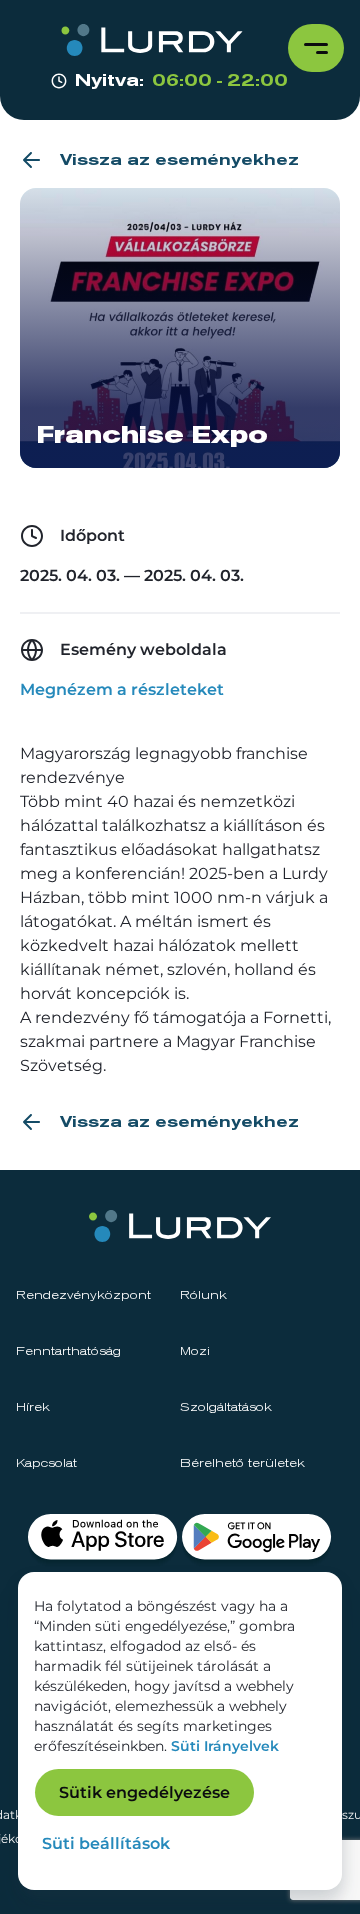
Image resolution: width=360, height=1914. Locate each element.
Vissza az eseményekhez (179, 160)
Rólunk (203, 1296)
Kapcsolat (46, 1464)
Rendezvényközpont (83, 1296)
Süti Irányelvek (225, 1746)
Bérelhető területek (242, 1464)
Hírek (33, 1408)
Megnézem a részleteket (122, 689)
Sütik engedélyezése (144, 1792)
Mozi (195, 1352)
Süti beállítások (106, 1843)
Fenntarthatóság (68, 1352)
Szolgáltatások (226, 1408)
